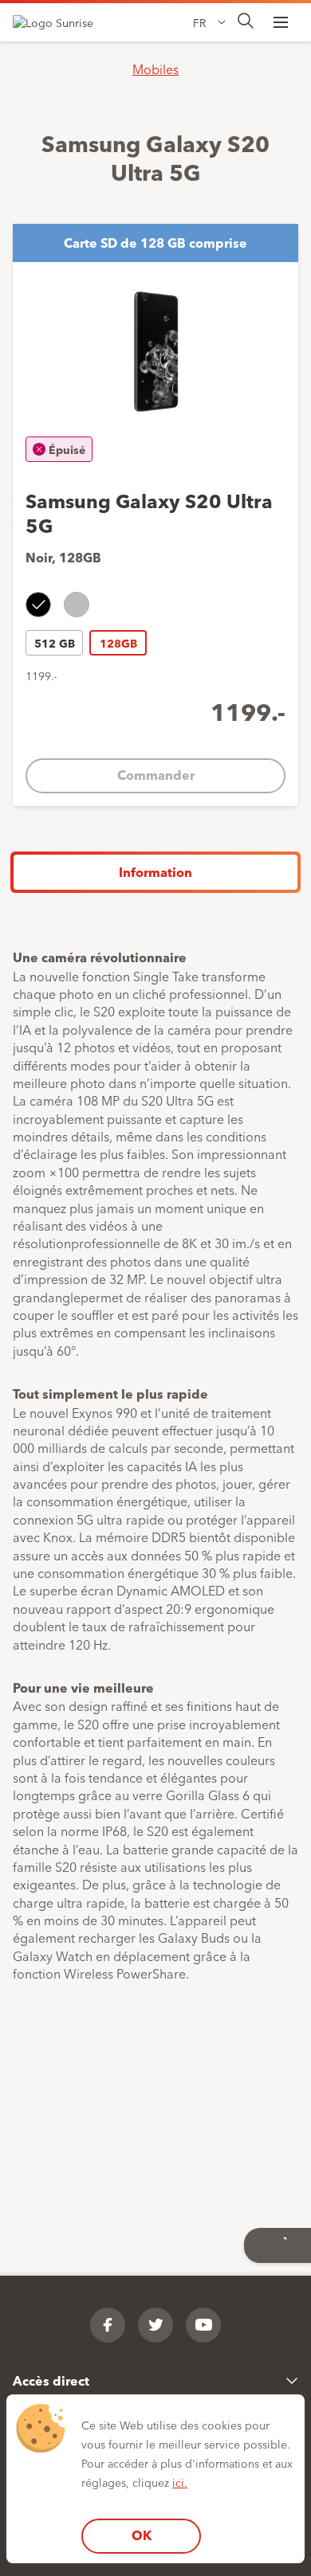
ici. (180, 2482)
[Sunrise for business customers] (61, 22)
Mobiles (155, 69)
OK (142, 2535)
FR (199, 22)
